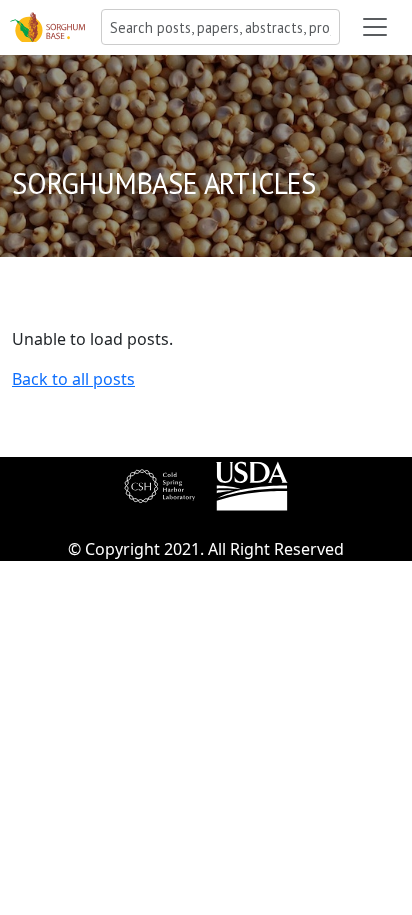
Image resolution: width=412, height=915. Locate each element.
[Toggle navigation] (375, 27)
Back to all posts (73, 379)
